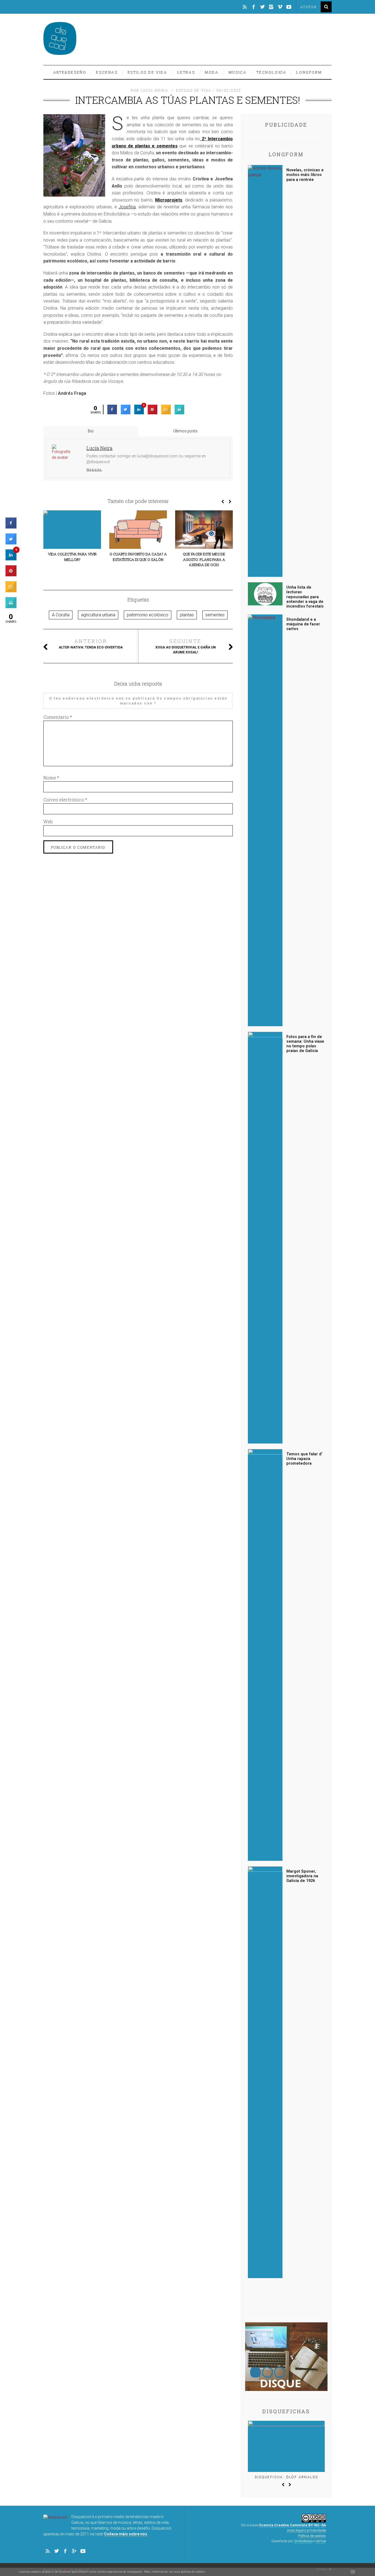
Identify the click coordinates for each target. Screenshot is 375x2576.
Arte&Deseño (70, 72)
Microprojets (169, 200)
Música (238, 72)
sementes (215, 615)
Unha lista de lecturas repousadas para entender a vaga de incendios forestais (305, 597)
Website (94, 469)
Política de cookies (312, 2536)
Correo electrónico (65, 800)
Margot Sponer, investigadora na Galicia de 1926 (302, 1876)
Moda (212, 72)
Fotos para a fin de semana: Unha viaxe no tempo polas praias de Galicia (305, 1044)
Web (48, 822)
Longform (309, 72)
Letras (186, 72)
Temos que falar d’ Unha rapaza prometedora (304, 1459)
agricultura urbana (98, 615)
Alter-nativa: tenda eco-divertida (91, 644)
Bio (91, 431)
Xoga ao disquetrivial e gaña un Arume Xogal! (186, 646)
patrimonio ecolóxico (148, 615)
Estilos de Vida (148, 72)
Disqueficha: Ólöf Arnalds (286, 2477)
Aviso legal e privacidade (306, 2530)
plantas (187, 615)
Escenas (107, 72)
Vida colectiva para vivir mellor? (72, 557)
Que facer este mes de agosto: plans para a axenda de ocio (204, 559)
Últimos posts (185, 431)
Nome (51, 778)
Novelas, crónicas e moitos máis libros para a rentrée (305, 175)
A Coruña (61, 615)
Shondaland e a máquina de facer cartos (303, 624)
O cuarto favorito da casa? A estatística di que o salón (138, 557)
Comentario (58, 717)
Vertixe (321, 2541)
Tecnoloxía (271, 72)
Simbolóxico (303, 2541)
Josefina (127, 207)
